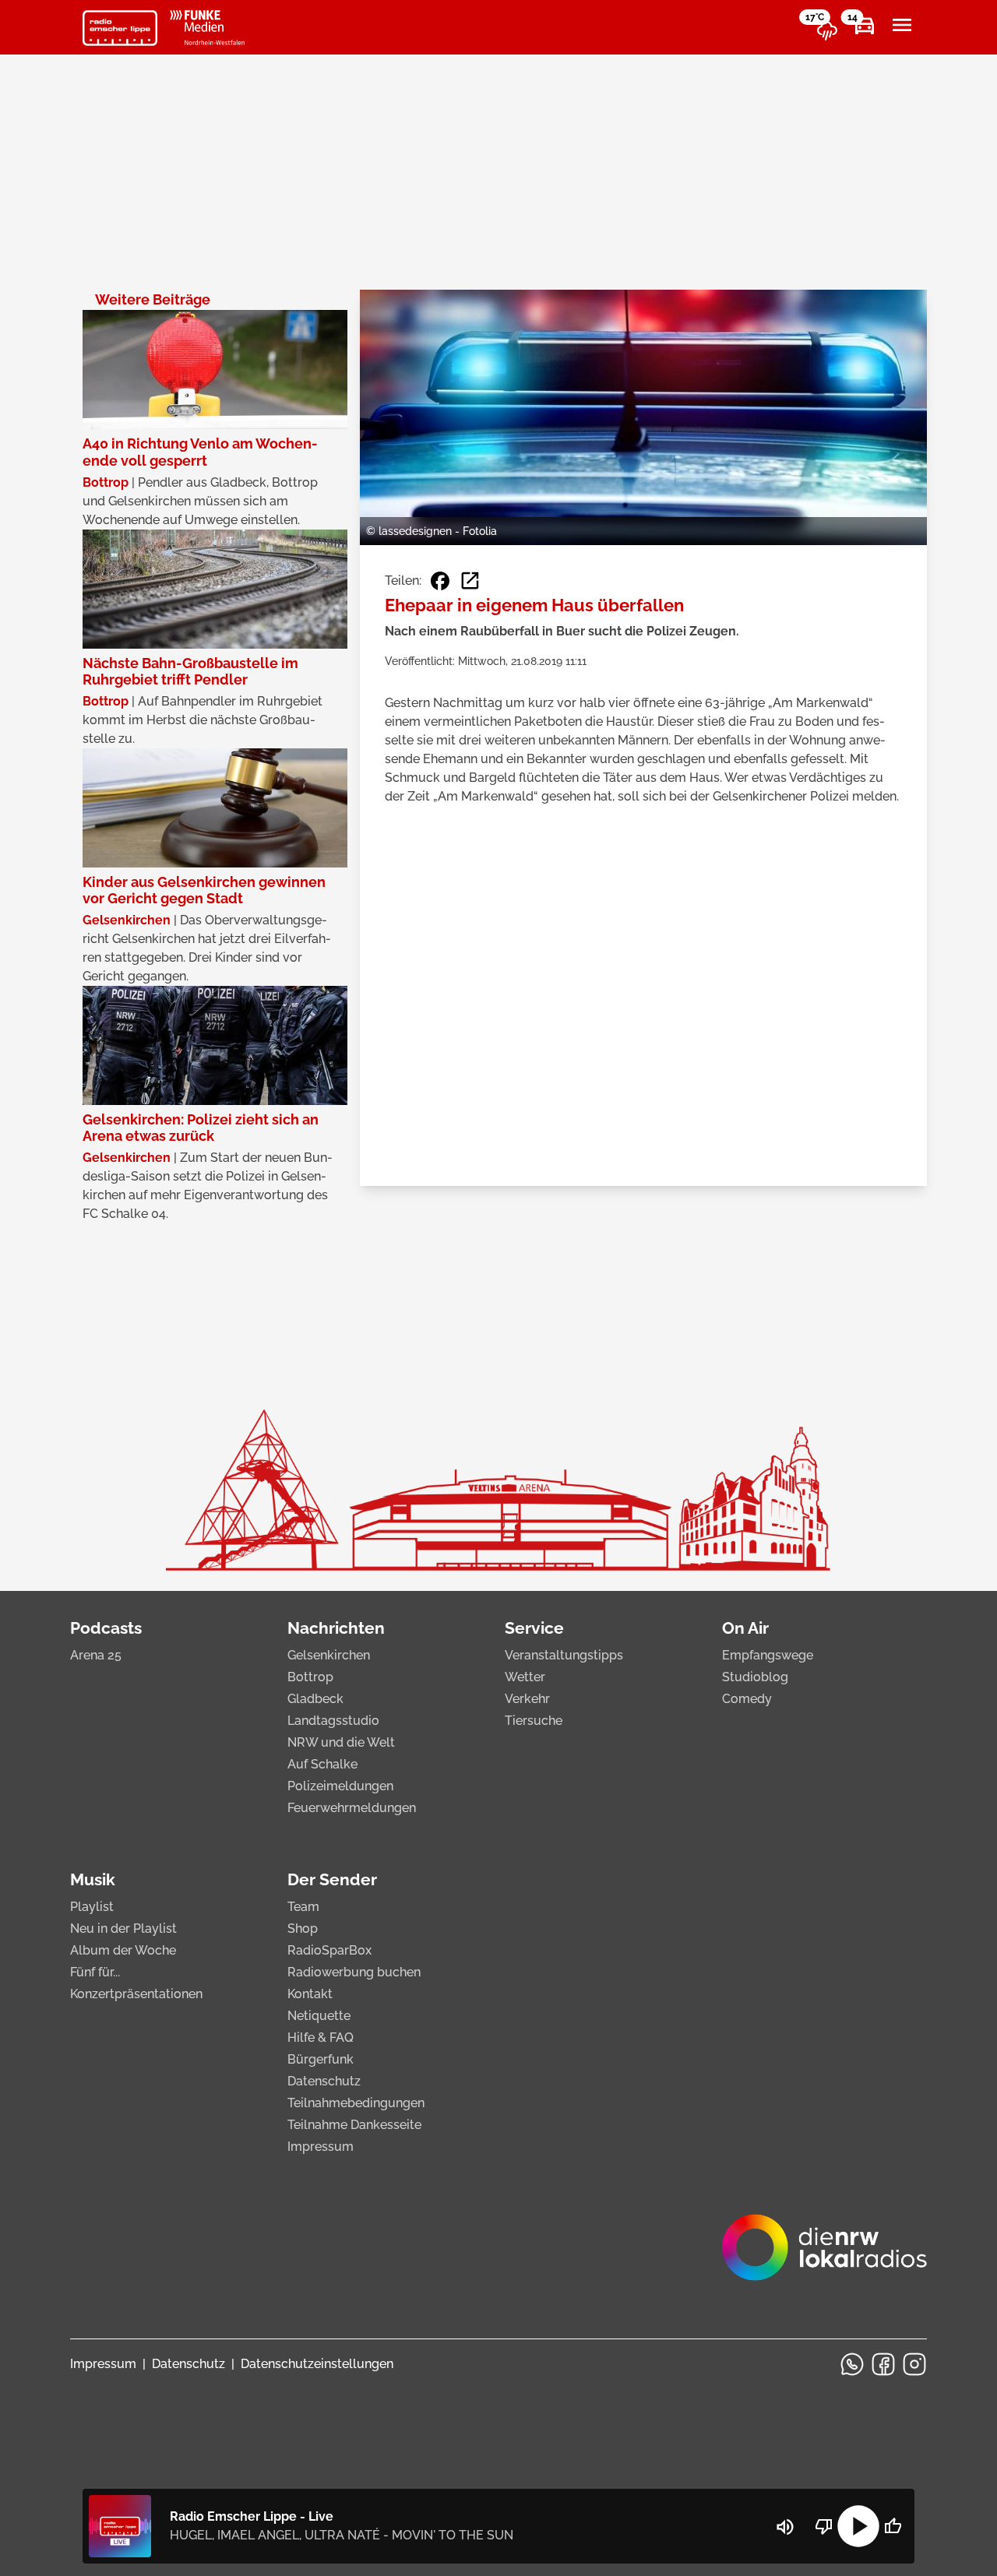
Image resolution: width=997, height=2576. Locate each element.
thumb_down (824, 2526)
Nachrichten (336, 1628)
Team (303, 1907)
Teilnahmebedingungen (356, 2103)
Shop (303, 1928)
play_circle (858, 2526)
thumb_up (893, 2526)
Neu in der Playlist (123, 1928)
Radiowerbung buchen (354, 1972)
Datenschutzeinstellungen (317, 2364)
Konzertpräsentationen (136, 1994)
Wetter (525, 1677)
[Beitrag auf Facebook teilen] (440, 581)
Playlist (92, 1907)
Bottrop (310, 1677)
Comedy (747, 1699)
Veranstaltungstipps (564, 1655)
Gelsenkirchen (329, 1655)
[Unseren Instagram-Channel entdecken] (914, 2364)
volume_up (785, 2527)
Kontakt (310, 1994)
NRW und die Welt (341, 1742)
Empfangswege (768, 1655)
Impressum (321, 2147)
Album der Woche (123, 1950)
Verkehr (527, 1699)
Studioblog (755, 1677)
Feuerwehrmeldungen (352, 1808)
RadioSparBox (329, 1950)
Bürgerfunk (321, 2059)
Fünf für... (95, 1972)
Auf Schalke (322, 1764)
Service (534, 1628)
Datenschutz (324, 2081)
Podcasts (106, 1628)
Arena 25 (96, 1655)
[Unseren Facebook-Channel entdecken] (883, 2364)
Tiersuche (534, 1721)
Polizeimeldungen (340, 1786)
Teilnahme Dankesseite (354, 2125)
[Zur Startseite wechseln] (120, 28)
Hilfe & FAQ (321, 2038)
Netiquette (319, 2016)
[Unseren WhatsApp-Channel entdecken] (852, 2364)
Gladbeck (315, 1699)
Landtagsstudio (333, 1721)
